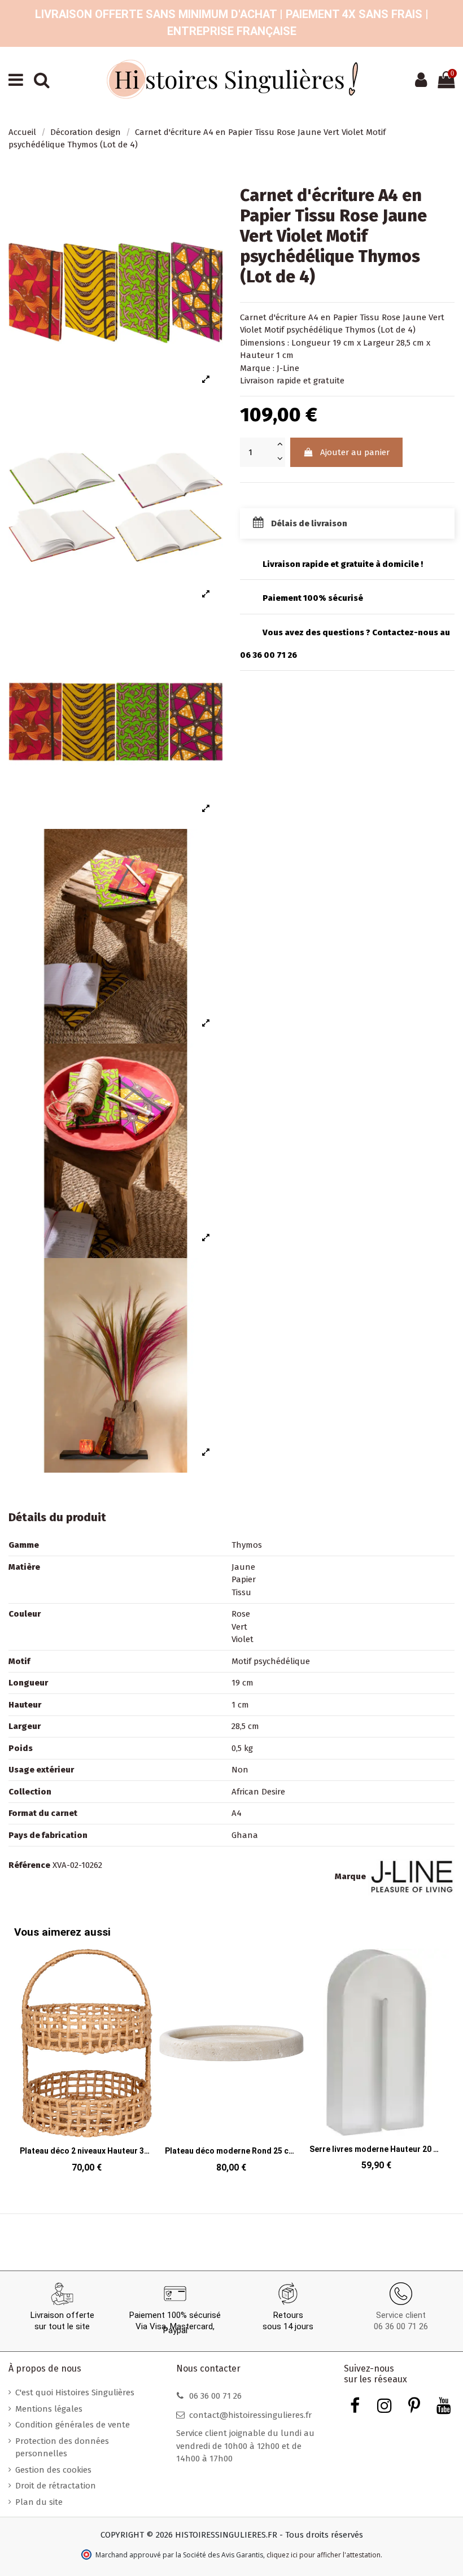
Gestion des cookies (53, 2470)
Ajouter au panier (355, 452)
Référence (29, 1865)
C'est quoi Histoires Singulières (75, 2392)
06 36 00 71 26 (401, 2326)
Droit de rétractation (56, 2486)
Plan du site (39, 2502)
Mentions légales (49, 2409)
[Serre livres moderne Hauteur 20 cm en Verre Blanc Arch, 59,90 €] (376, 2063)
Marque (350, 1876)
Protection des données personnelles (62, 2448)
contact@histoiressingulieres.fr (250, 2415)
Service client (401, 2315)
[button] (438, 2053)
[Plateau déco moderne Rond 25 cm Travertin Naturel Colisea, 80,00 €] (232, 2064)
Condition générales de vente (73, 2425)
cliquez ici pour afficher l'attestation (324, 2555)
